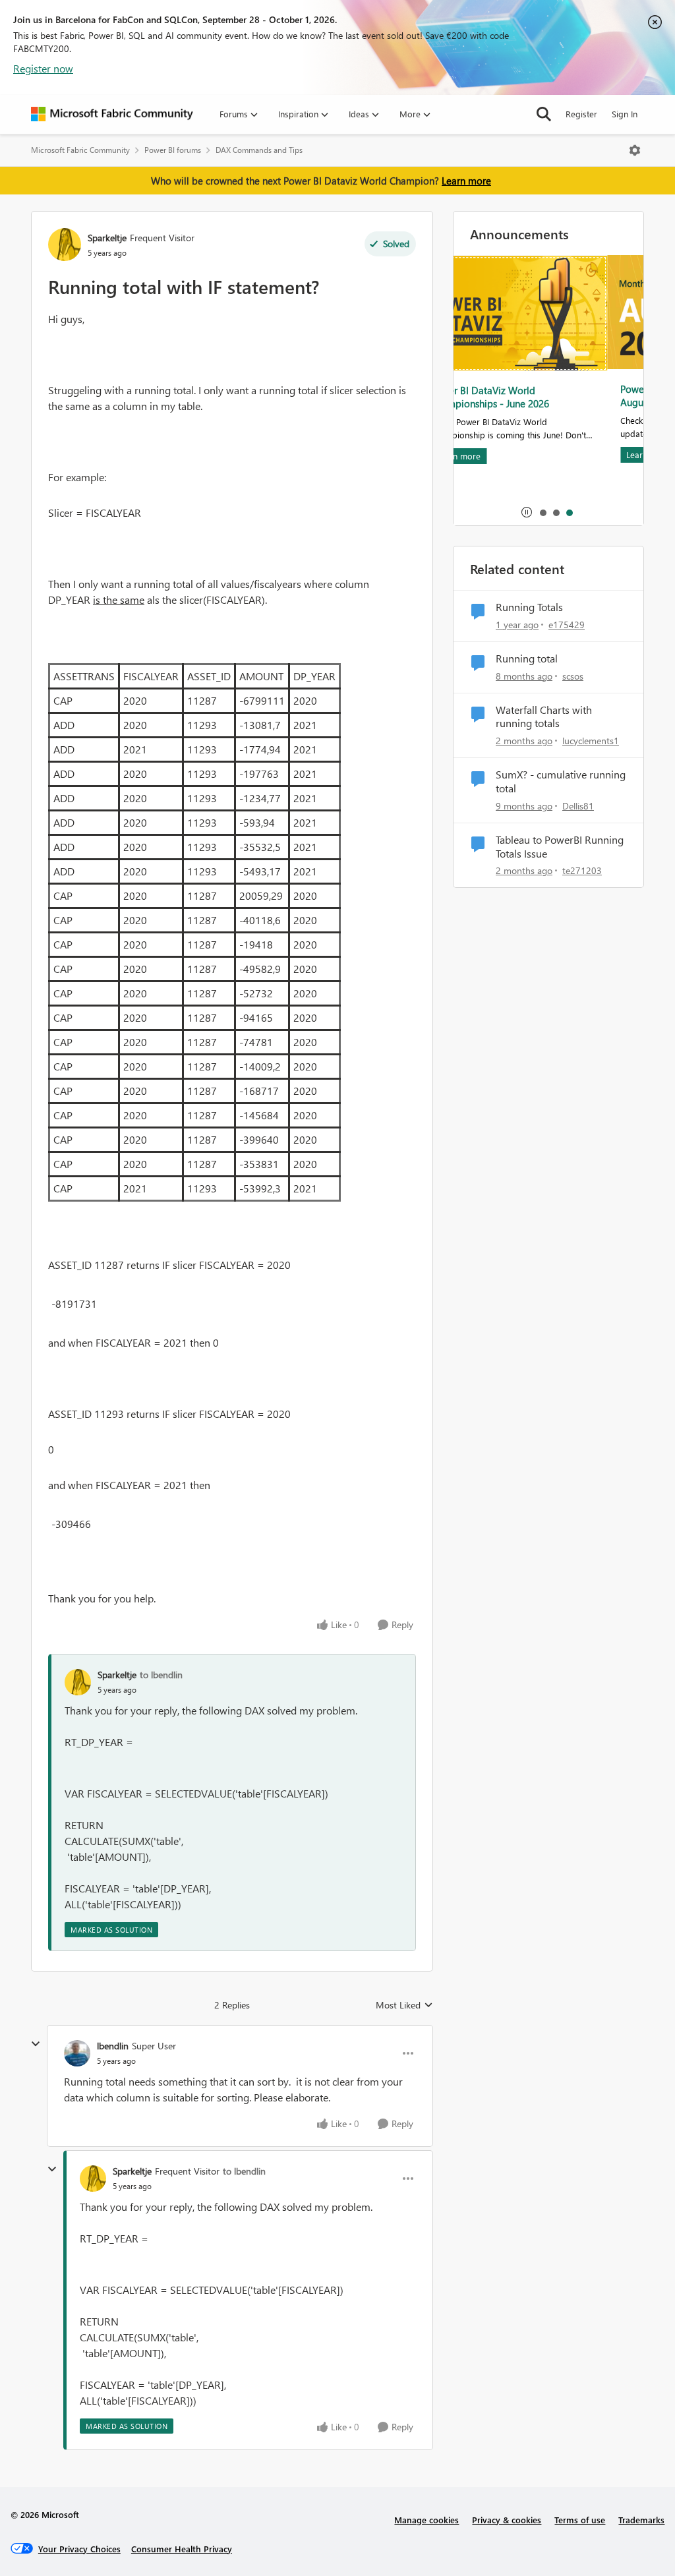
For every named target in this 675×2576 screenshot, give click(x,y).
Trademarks (641, 2520)
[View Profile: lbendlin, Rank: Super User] (77, 2053)
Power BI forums (173, 150)
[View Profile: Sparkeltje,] (78, 1682)
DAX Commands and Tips (259, 150)
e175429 (567, 625)
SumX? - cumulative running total (561, 781)
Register (581, 114)
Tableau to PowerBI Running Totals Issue (560, 847)
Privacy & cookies (507, 2520)
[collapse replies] (36, 2044)
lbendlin (113, 2046)
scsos (573, 676)
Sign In (625, 114)
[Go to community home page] (112, 114)
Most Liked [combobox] (404, 2005)
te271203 (582, 870)
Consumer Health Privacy (182, 2549)
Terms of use (580, 2520)
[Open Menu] (635, 150)
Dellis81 (578, 806)
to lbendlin (161, 1675)
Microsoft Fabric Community (80, 150)
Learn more (466, 181)
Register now (43, 68)
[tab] (543, 512)
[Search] (544, 114)
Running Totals (529, 607)
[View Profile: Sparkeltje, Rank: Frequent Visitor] (65, 245)
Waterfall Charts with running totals (544, 717)
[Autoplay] (527, 512)
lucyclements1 (591, 741)
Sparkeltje (107, 238)
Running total (527, 659)
